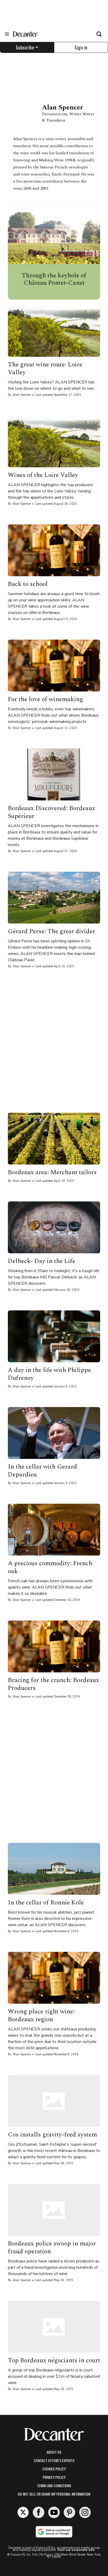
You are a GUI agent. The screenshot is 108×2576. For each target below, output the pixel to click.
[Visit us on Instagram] (85, 2512)
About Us (54, 2452)
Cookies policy (54, 2469)
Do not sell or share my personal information (54, 2494)
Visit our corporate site (76, 2550)
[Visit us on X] (23, 2512)
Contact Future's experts (54, 2460)
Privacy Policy (54, 2477)
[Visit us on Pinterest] (69, 2512)
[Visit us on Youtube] (54, 2512)
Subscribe (25, 47)
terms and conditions (54, 2486)
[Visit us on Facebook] (39, 2512)
